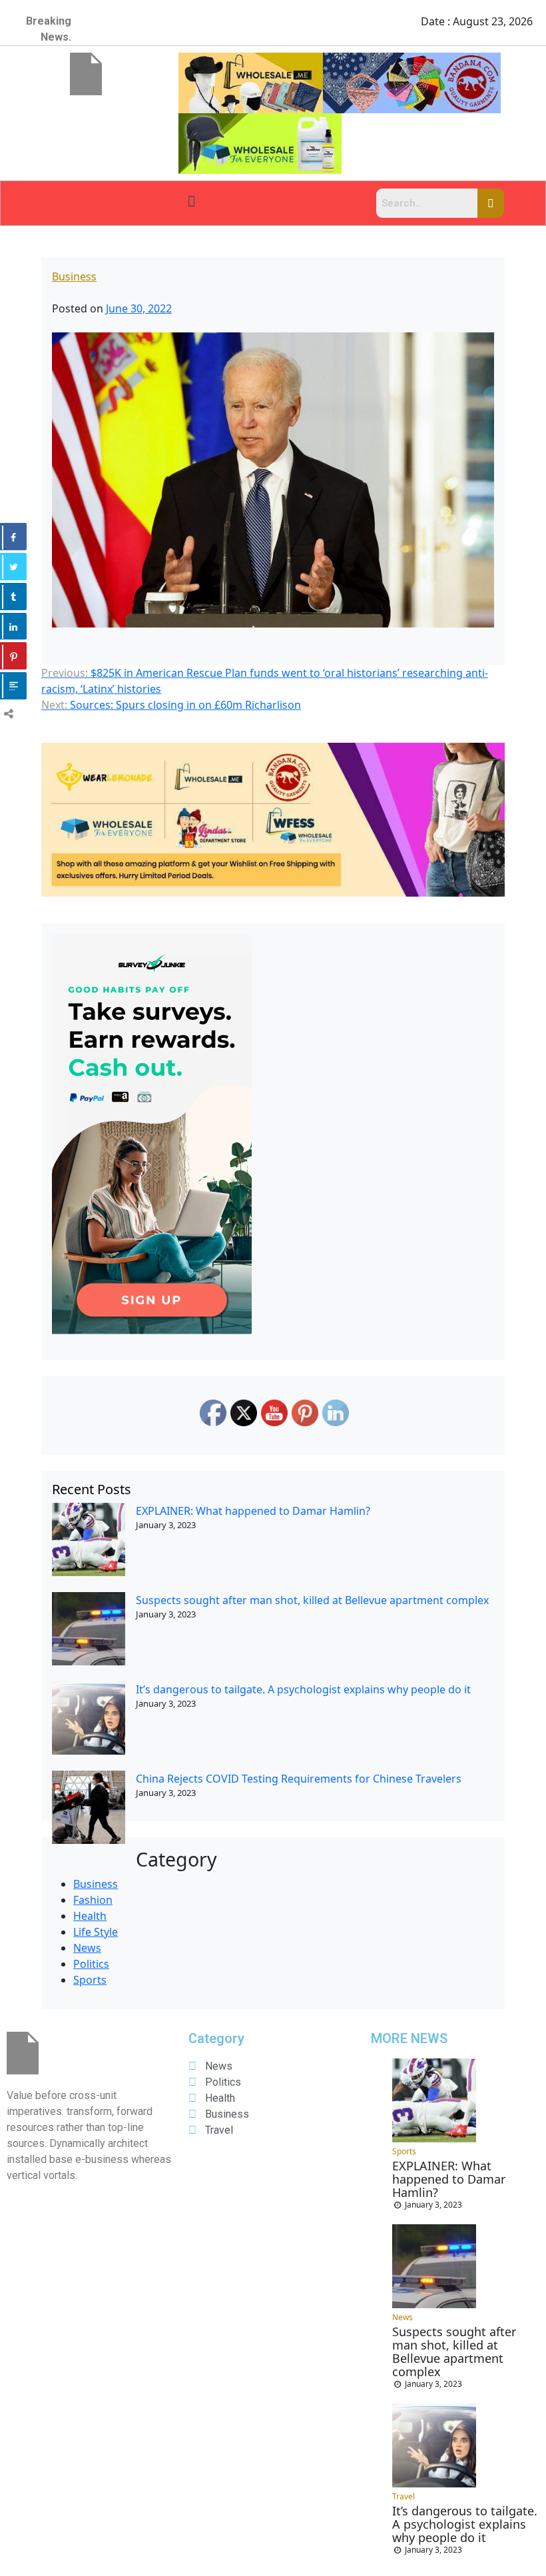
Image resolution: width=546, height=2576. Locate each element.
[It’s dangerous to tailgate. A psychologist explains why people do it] (89, 1718)
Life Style (96, 1932)
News (87, 1948)
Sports (90, 1980)
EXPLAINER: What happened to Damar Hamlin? (253, 1511)
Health (90, 1916)
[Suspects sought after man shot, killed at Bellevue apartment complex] (89, 1629)
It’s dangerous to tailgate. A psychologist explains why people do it (303, 1689)
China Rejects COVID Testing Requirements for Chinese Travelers (299, 1779)
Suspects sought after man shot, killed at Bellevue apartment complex (312, 1600)
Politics (91, 1964)
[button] (191, 200)
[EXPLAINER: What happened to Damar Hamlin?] (89, 1539)
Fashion (93, 1900)
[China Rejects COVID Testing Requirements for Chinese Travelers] (89, 1807)
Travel (404, 2496)
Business (74, 276)
